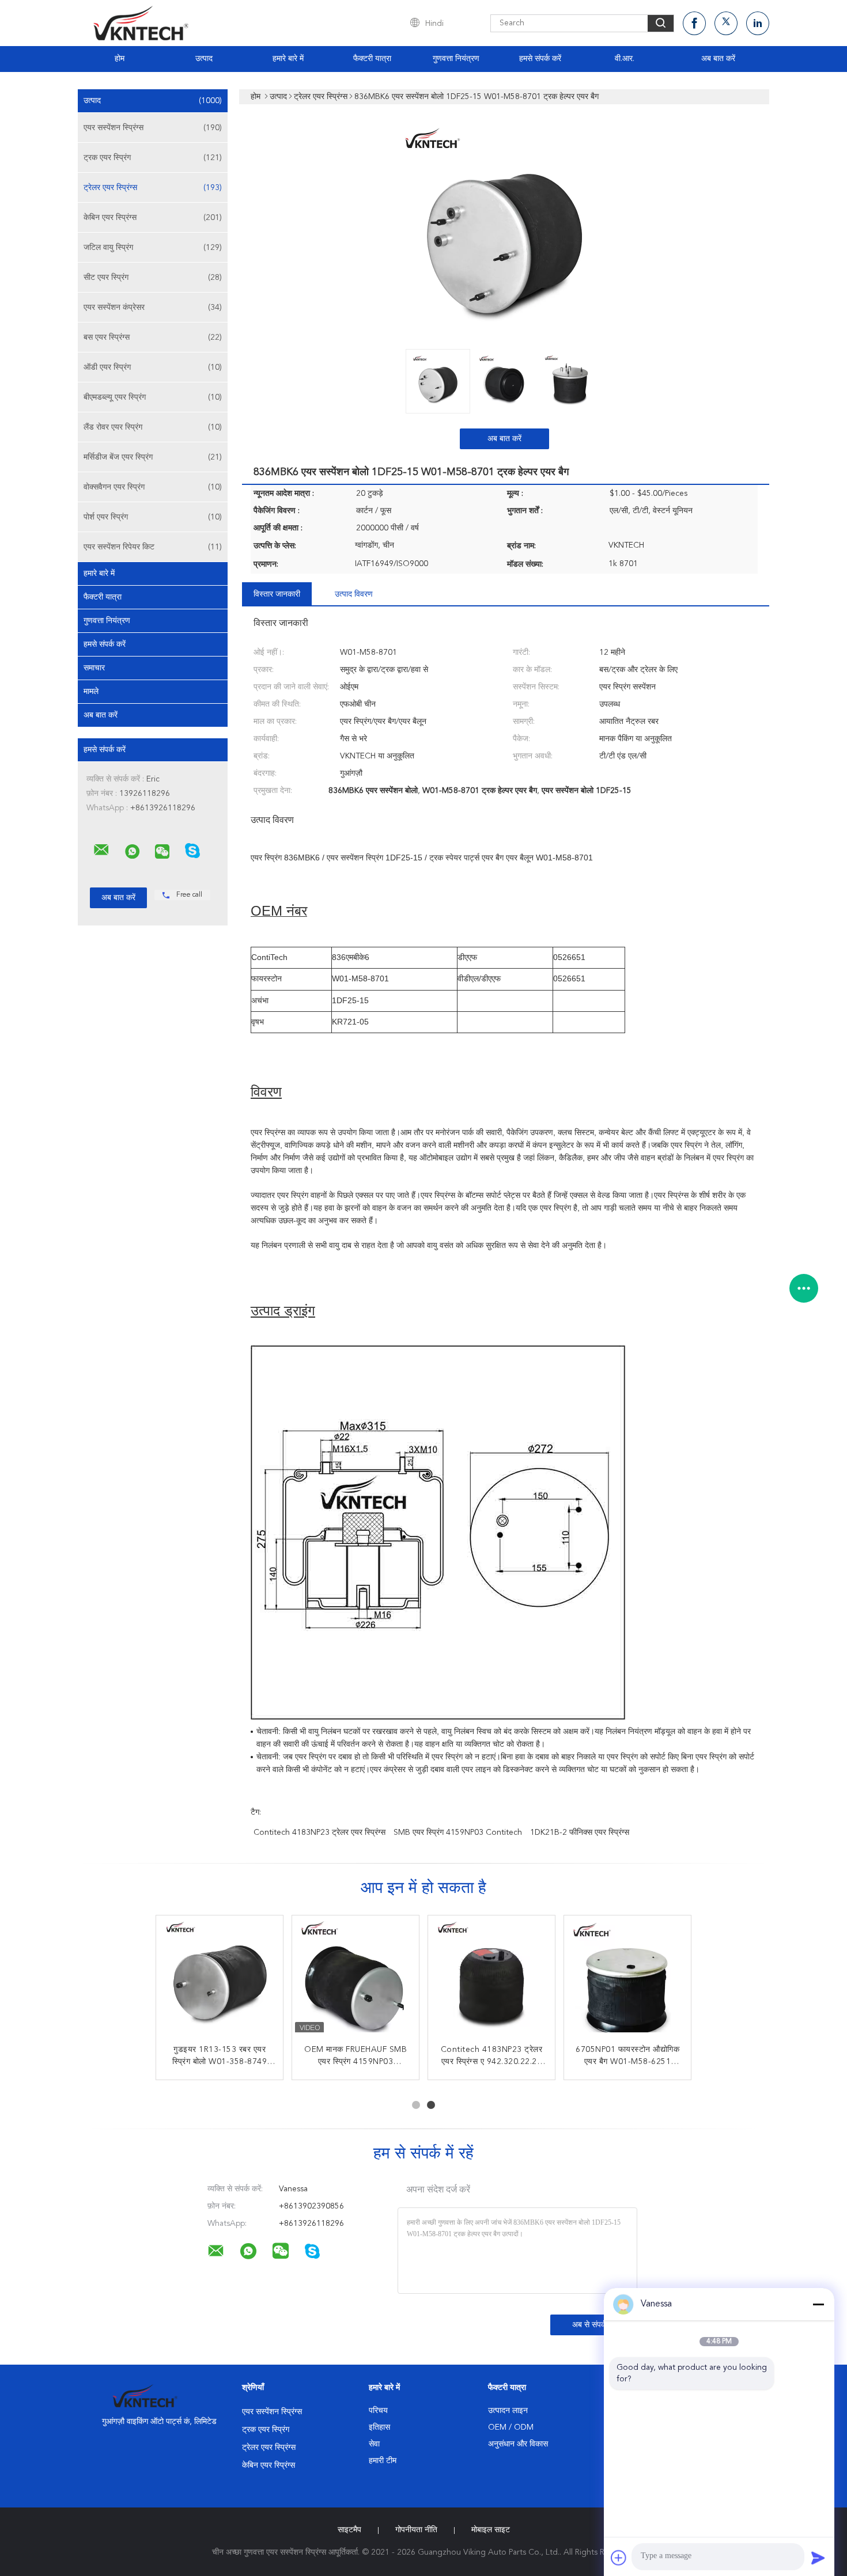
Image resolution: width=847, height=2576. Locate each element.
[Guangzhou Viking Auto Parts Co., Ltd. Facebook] (694, 23)
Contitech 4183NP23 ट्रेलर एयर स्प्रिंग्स (319, 1833)
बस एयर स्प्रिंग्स (153, 337)
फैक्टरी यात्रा (372, 59)
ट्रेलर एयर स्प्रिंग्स (153, 188)
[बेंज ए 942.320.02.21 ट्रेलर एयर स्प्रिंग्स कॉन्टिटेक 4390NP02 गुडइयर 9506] (627, 1979)
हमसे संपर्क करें (540, 59)
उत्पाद (204, 59)
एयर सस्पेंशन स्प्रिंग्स (153, 128)
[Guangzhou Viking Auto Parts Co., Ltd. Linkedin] (758, 23)
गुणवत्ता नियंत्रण (456, 59)
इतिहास (379, 2427)
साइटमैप (349, 2530)
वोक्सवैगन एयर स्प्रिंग (153, 487)
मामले (91, 692)
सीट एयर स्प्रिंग (153, 278)
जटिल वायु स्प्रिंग (153, 248)
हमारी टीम (383, 2461)
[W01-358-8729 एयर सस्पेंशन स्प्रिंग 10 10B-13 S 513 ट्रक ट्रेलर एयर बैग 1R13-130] (220, 1979)
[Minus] (818, 2304)
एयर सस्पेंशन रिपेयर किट (153, 547)
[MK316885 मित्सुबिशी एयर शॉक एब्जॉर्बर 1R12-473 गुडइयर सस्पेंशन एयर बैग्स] (491, 1979)
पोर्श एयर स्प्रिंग (153, 517)
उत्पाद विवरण (354, 594)
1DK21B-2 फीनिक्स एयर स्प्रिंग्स (580, 1833)
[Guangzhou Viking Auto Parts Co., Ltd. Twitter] (726, 23)
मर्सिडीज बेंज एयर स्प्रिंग (153, 457)
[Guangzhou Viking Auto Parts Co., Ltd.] (101, 850)
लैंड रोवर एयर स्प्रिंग (153, 427)
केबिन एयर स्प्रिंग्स (153, 218)
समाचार (94, 668)
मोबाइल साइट (491, 2530)
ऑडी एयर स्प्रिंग (153, 367)
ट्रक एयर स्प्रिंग (153, 158)
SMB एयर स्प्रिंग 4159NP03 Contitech (458, 1833)
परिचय (378, 2411)
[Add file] (619, 2558)
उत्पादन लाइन (508, 2411)
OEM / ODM (511, 2427)
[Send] (818, 2558)
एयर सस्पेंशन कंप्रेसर (153, 308)
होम (120, 59)
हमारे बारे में (288, 59)
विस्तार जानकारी (277, 594)
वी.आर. (625, 59)
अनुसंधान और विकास (518, 2444)
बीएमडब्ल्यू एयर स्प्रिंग (153, 397)
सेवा (374, 2444)
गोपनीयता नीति (416, 2530)
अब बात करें (718, 59)
